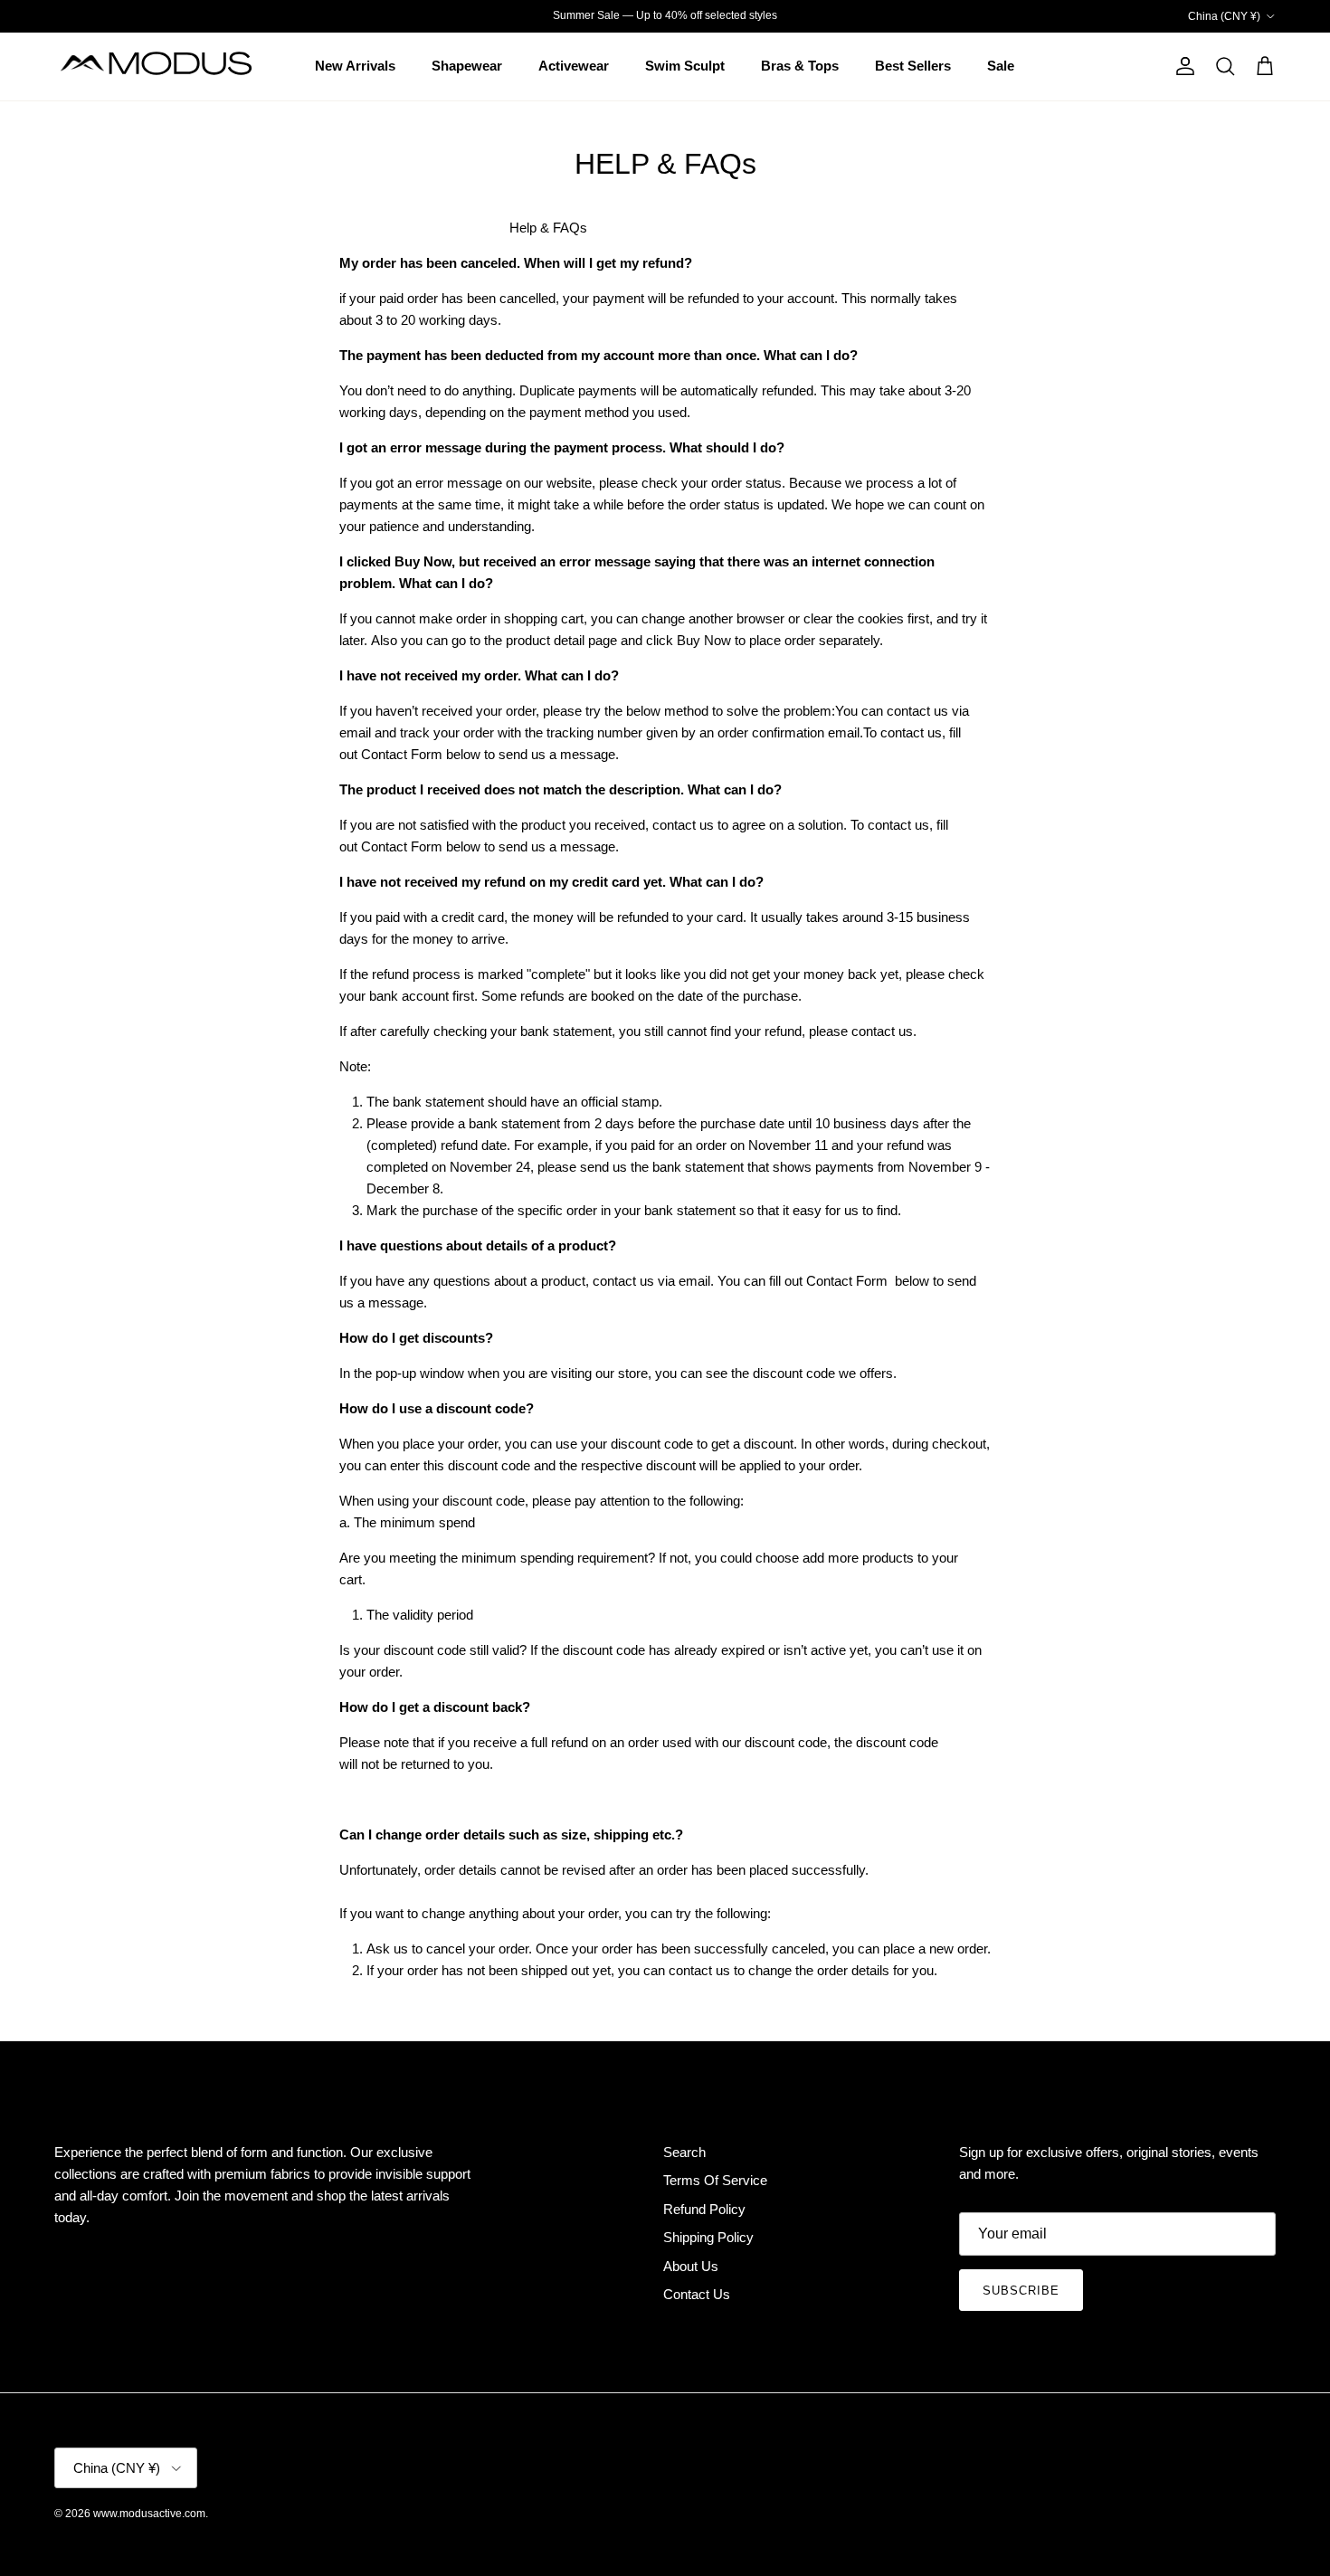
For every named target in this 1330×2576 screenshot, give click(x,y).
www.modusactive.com (149, 2514)
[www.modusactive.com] (167, 67)
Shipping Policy (708, 2237)
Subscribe (1021, 2291)
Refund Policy (704, 2209)
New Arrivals (355, 66)
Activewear (574, 66)
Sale (1001, 66)
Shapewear (467, 66)
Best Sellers (913, 66)
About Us (691, 2266)
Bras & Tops (800, 66)
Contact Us (697, 2294)
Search (684, 2152)
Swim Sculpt (685, 66)
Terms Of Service (715, 2180)
